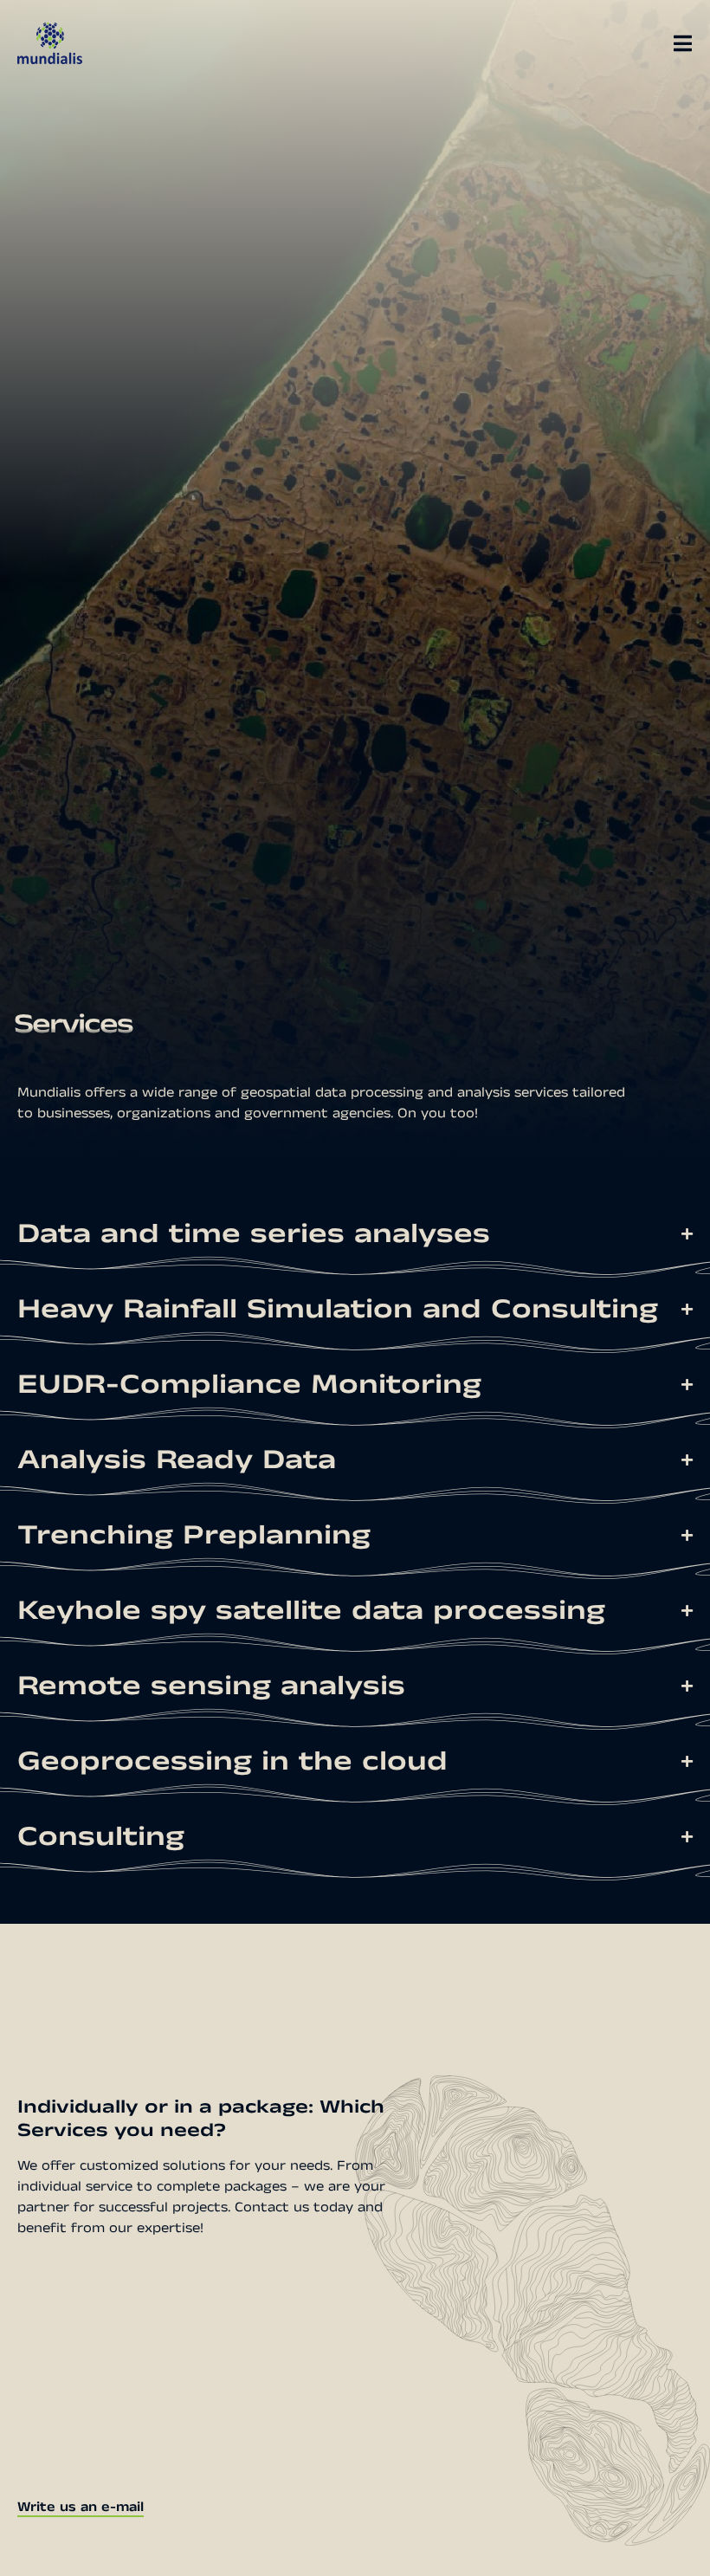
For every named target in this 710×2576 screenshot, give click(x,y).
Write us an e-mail (81, 2507)
